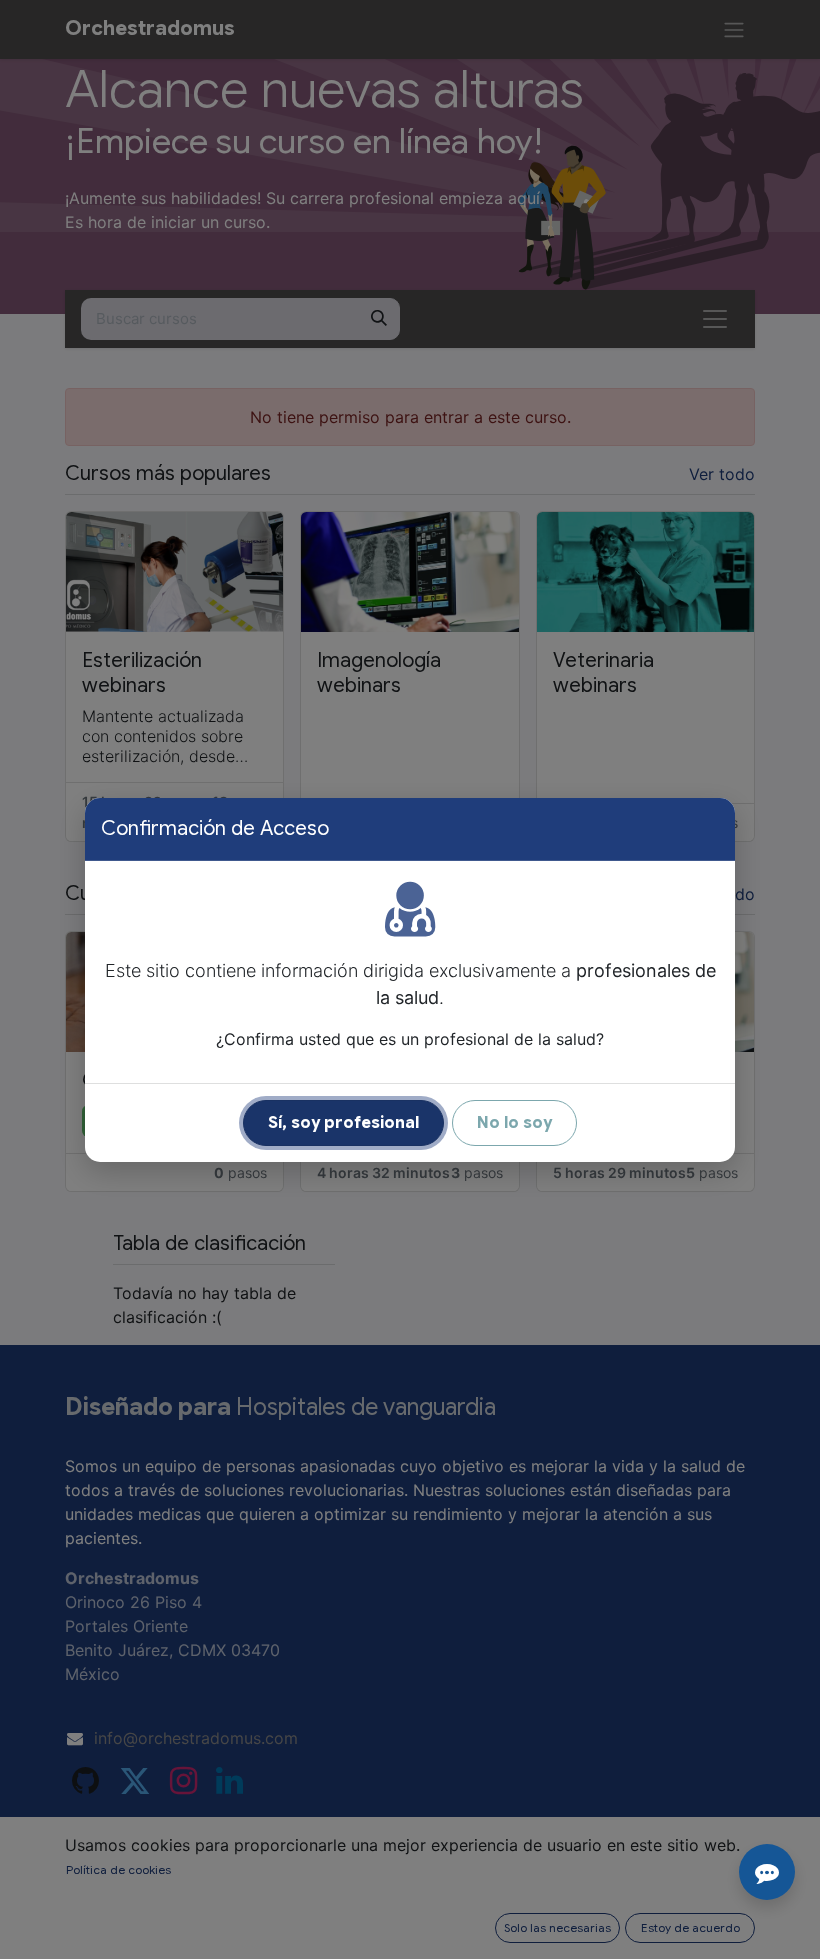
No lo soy (514, 1123)
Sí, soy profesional (343, 1123)
